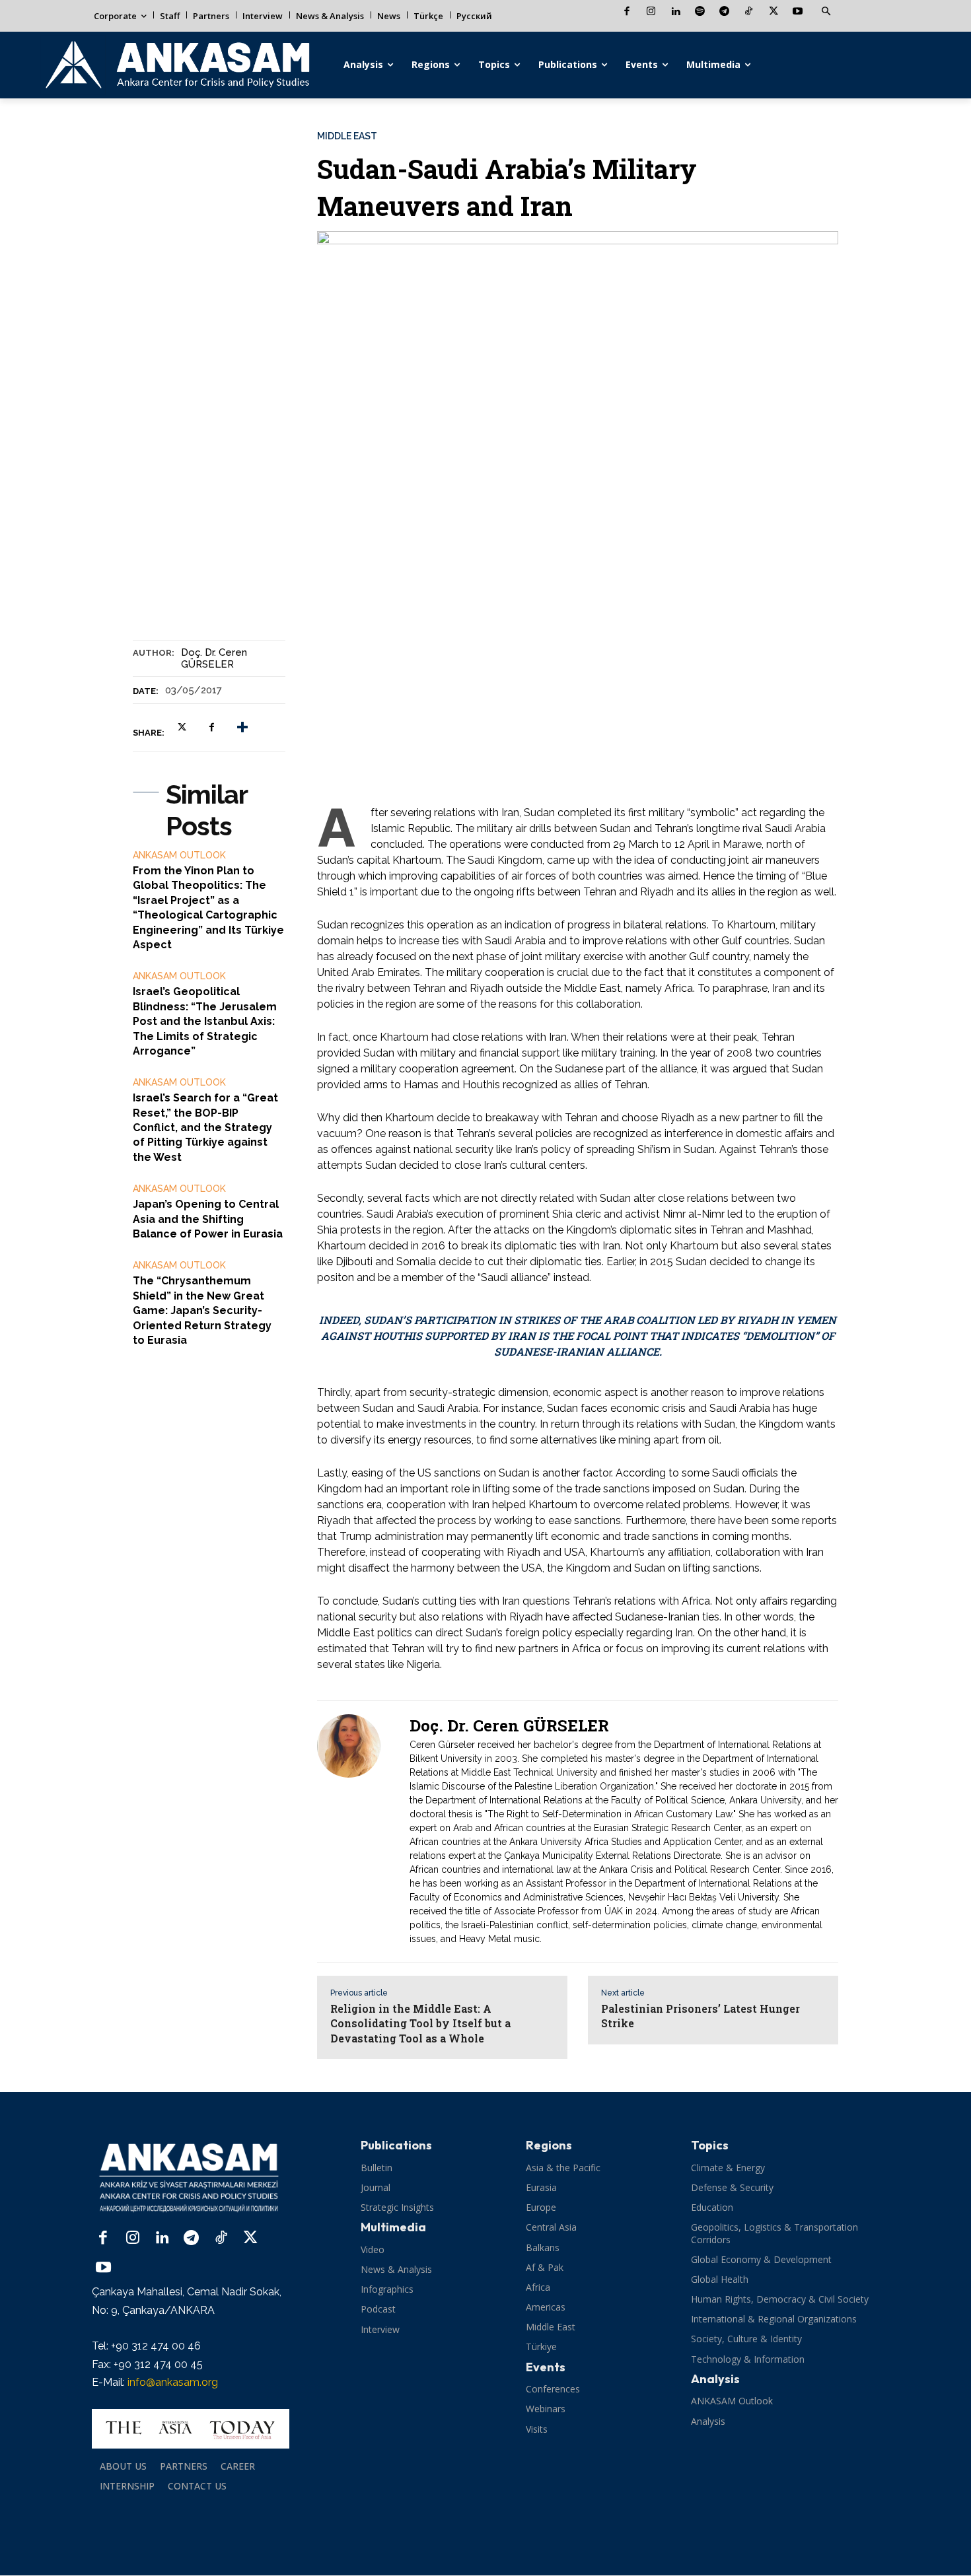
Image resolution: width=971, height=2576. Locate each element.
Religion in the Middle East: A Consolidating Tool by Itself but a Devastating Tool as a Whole (420, 2023)
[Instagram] (651, 12)
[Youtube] (798, 12)
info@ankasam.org (173, 2382)
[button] (826, 12)
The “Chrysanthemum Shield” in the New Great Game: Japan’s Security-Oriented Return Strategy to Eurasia (202, 1310)
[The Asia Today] (191, 2429)
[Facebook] (627, 12)
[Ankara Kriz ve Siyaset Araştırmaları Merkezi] (177, 65)
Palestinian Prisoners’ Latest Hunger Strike (701, 2016)
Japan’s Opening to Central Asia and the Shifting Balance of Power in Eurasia (208, 1219)
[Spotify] (700, 12)
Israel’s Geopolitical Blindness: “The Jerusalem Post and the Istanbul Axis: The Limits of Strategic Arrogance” (205, 1021)
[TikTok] (749, 12)
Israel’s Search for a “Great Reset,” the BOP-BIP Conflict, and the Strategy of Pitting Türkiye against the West (205, 1128)
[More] (242, 727)
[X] (773, 12)
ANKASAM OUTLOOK (179, 855)
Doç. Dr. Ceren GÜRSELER (214, 658)
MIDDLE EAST (347, 136)
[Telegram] (724, 12)
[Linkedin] (675, 12)
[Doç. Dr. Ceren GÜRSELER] (357, 1831)
